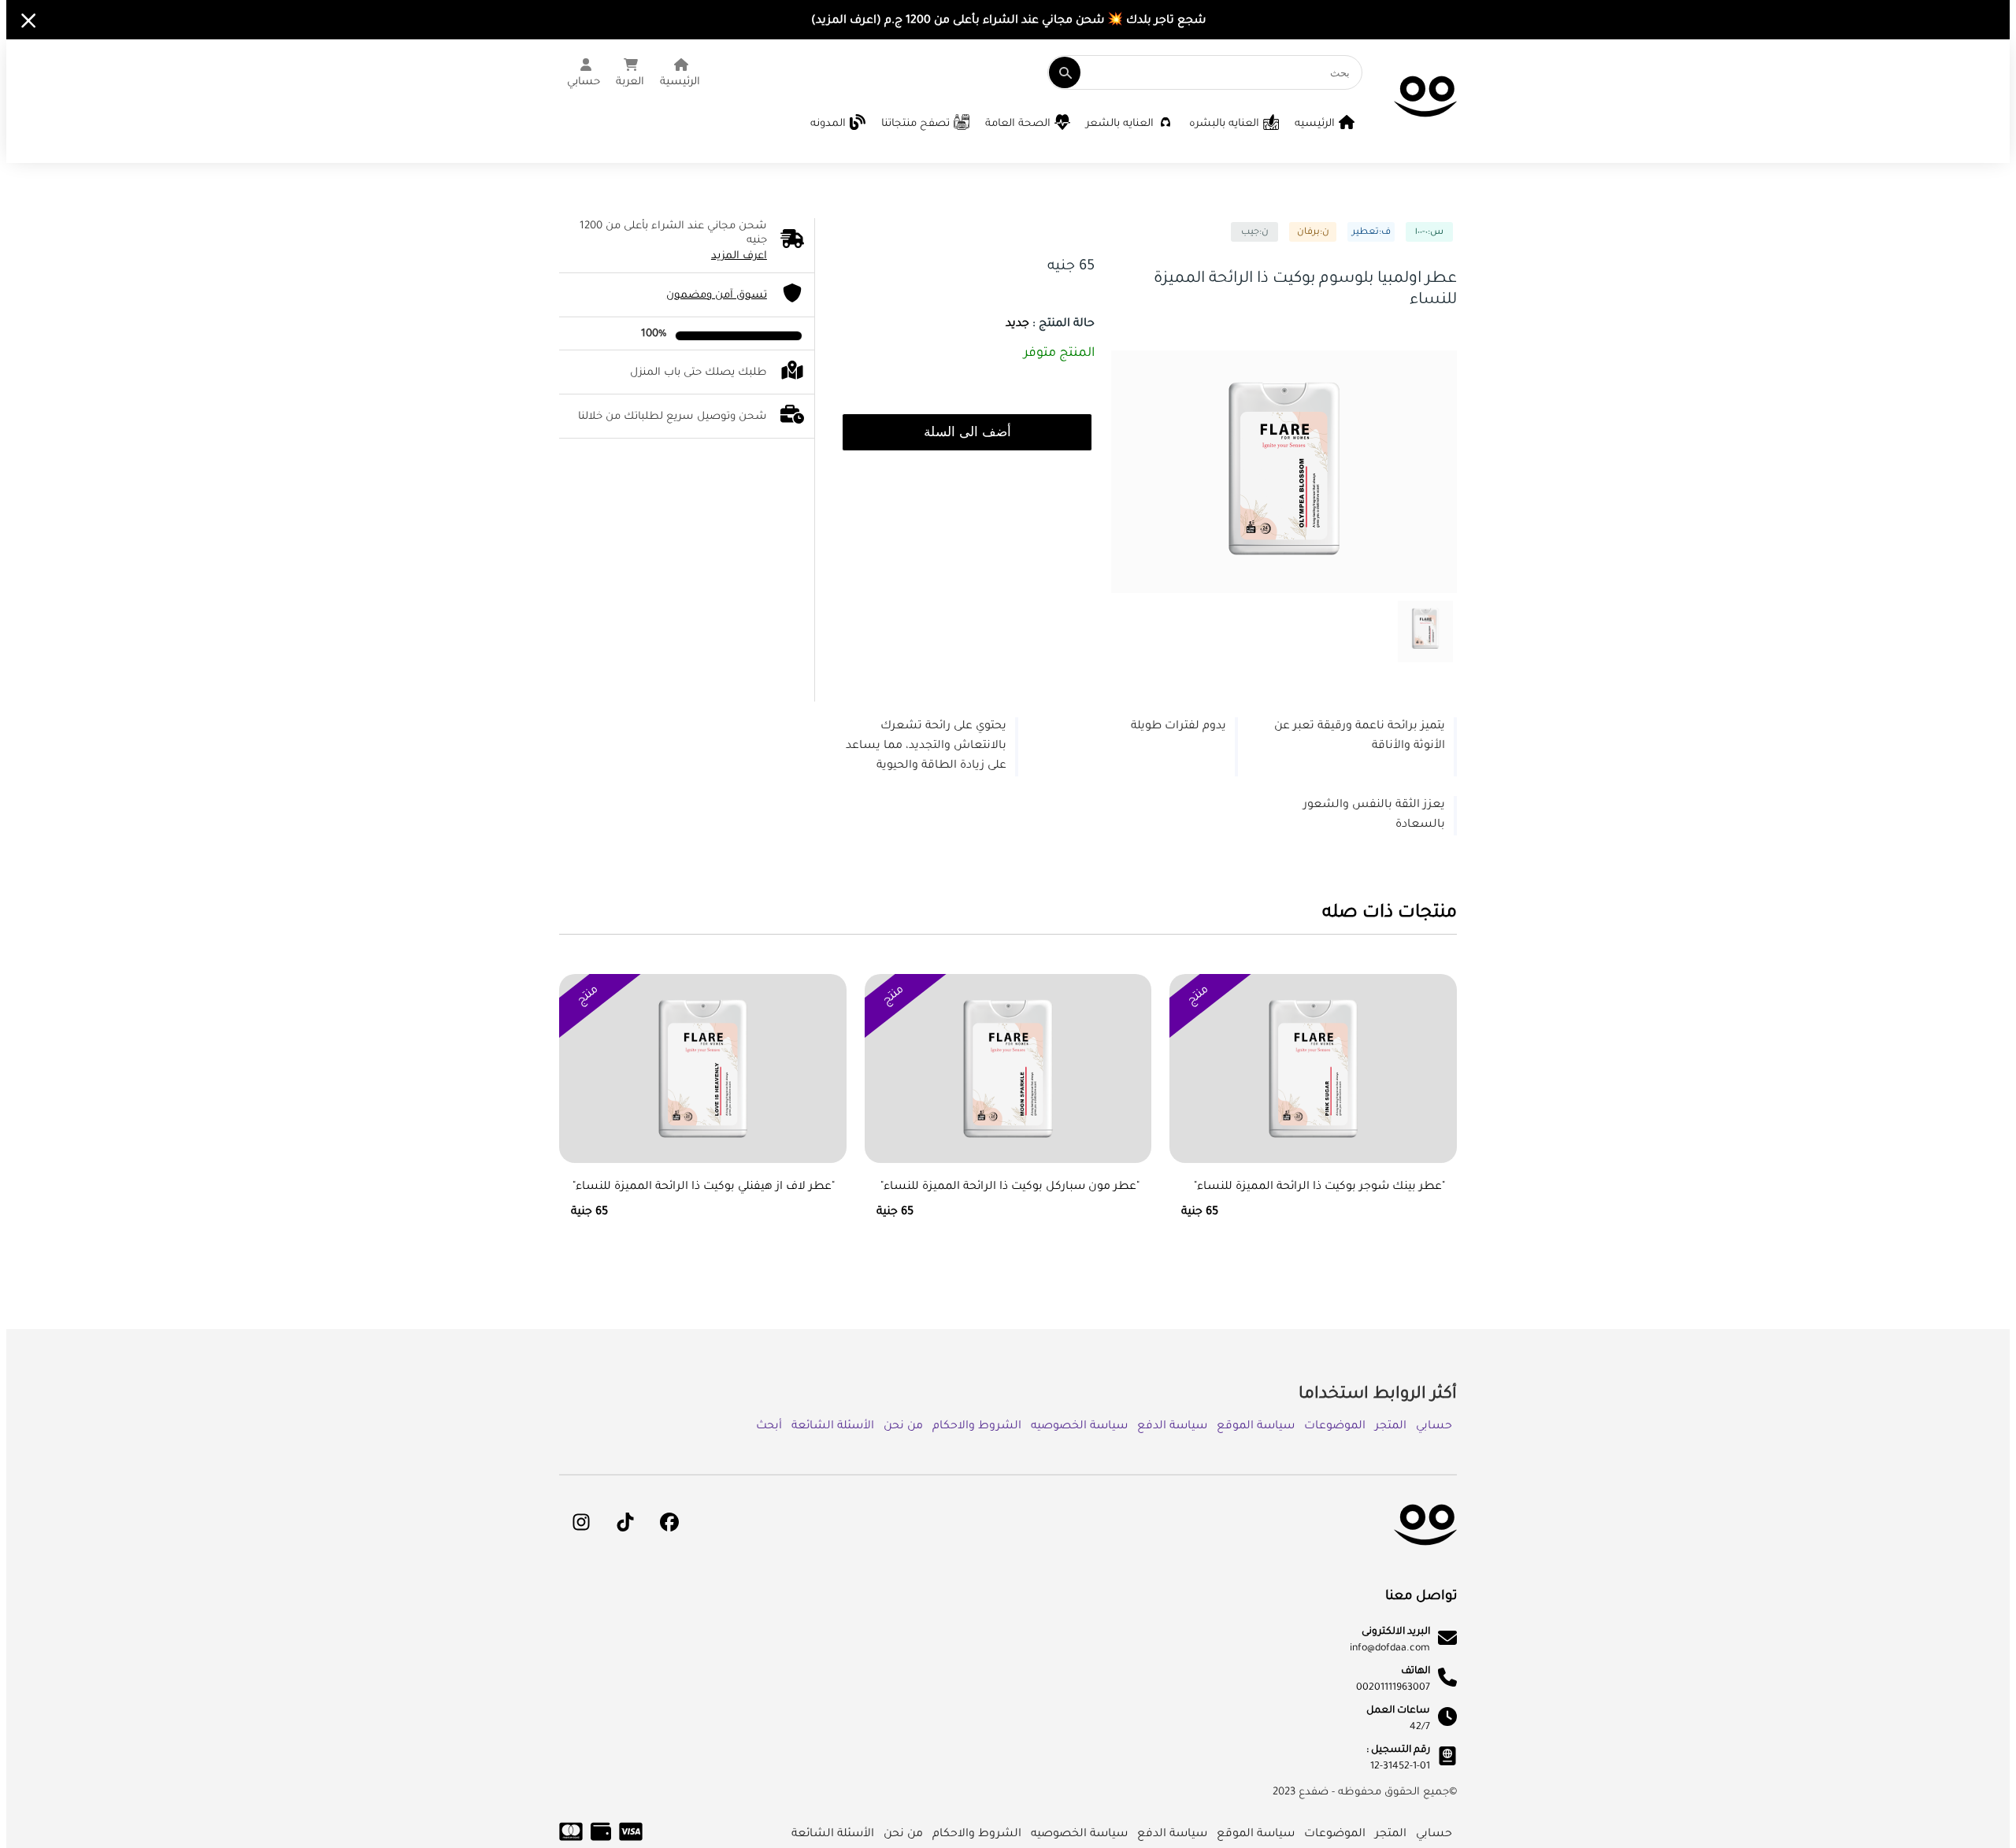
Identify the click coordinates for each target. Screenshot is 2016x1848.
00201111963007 (1393, 1688)
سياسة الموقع (1256, 1427)
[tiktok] (625, 1522)
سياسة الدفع (1172, 1427)
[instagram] (581, 1522)
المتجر (1391, 1427)
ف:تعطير (1371, 233)
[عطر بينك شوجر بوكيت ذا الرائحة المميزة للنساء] (1313, 1086)
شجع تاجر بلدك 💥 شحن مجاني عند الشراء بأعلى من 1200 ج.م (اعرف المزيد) (1008, 21)
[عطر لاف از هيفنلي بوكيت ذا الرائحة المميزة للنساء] (703, 1086)
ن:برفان (1313, 233)
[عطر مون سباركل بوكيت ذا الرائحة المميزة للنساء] (1008, 1086)
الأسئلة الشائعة (833, 1427)
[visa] (631, 1840)
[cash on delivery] (601, 1840)
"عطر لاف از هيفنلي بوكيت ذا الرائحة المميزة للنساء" (704, 1187)
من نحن (903, 1427)
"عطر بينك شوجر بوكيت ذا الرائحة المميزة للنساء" (1319, 1187)
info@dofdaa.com (1390, 1649)
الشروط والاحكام (977, 1427)
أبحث (769, 1427)
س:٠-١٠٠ (1429, 233)
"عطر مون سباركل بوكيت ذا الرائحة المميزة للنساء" (1010, 1187)
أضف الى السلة (967, 432)
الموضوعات (1335, 1427)
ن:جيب (1255, 233)
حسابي (1434, 1427)
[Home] (1425, 128)
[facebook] (669, 1522)
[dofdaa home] (1425, 1557)
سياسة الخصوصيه (1079, 1427)
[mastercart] (571, 1840)
